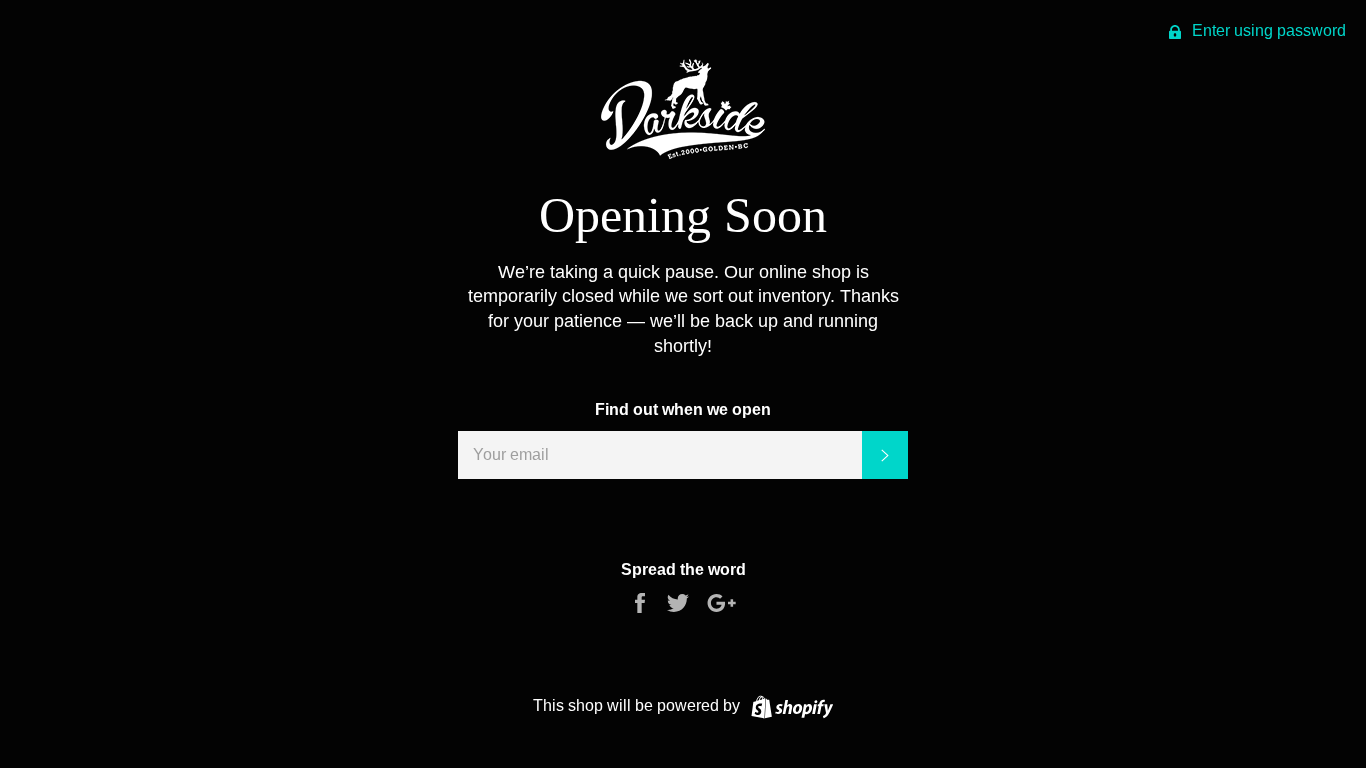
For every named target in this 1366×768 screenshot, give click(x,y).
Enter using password (1267, 30)
